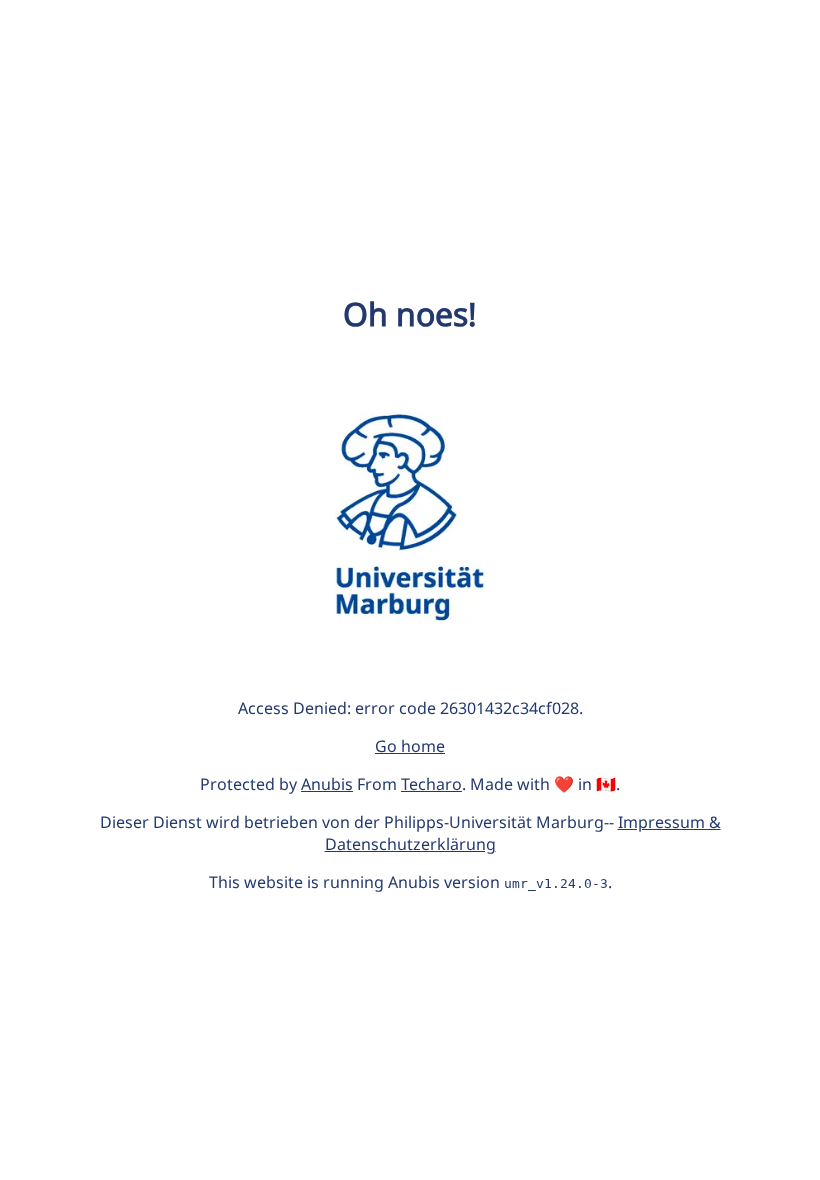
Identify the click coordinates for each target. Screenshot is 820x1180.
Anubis (327, 784)
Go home (410, 746)
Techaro (431, 784)
